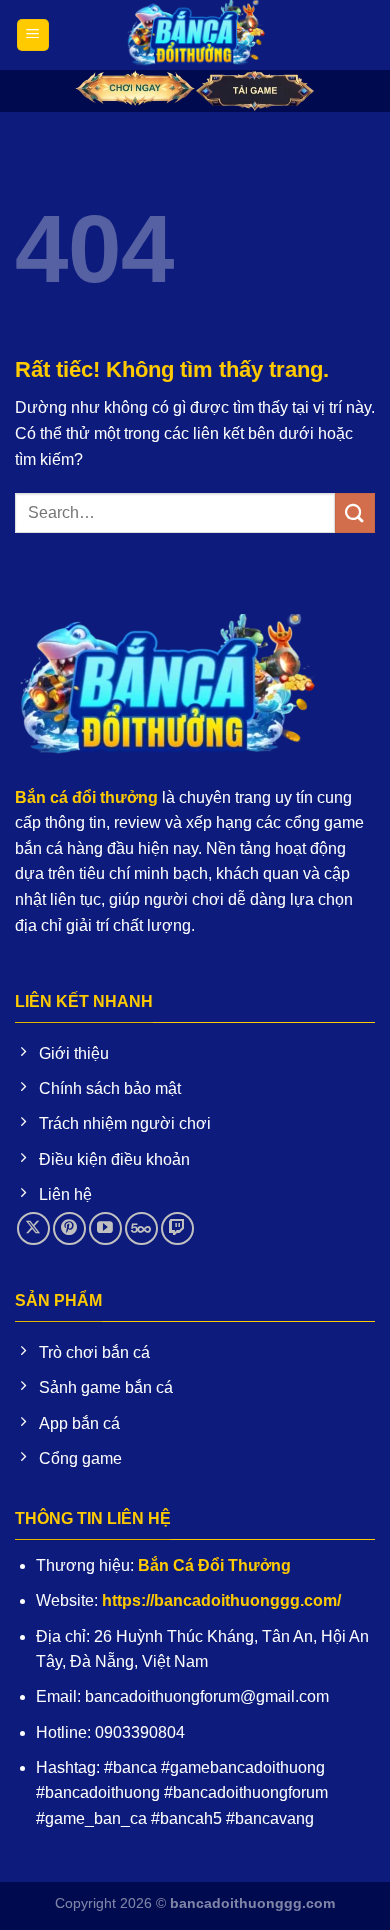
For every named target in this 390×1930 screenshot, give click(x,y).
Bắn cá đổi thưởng (86, 797)
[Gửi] (355, 512)
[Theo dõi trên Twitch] (177, 1228)
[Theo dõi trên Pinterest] (69, 1228)
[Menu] (33, 35)
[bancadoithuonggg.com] (195, 35)
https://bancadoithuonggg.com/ (221, 1600)
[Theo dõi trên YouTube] (105, 1228)
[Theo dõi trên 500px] (141, 1228)
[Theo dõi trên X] (33, 1228)
